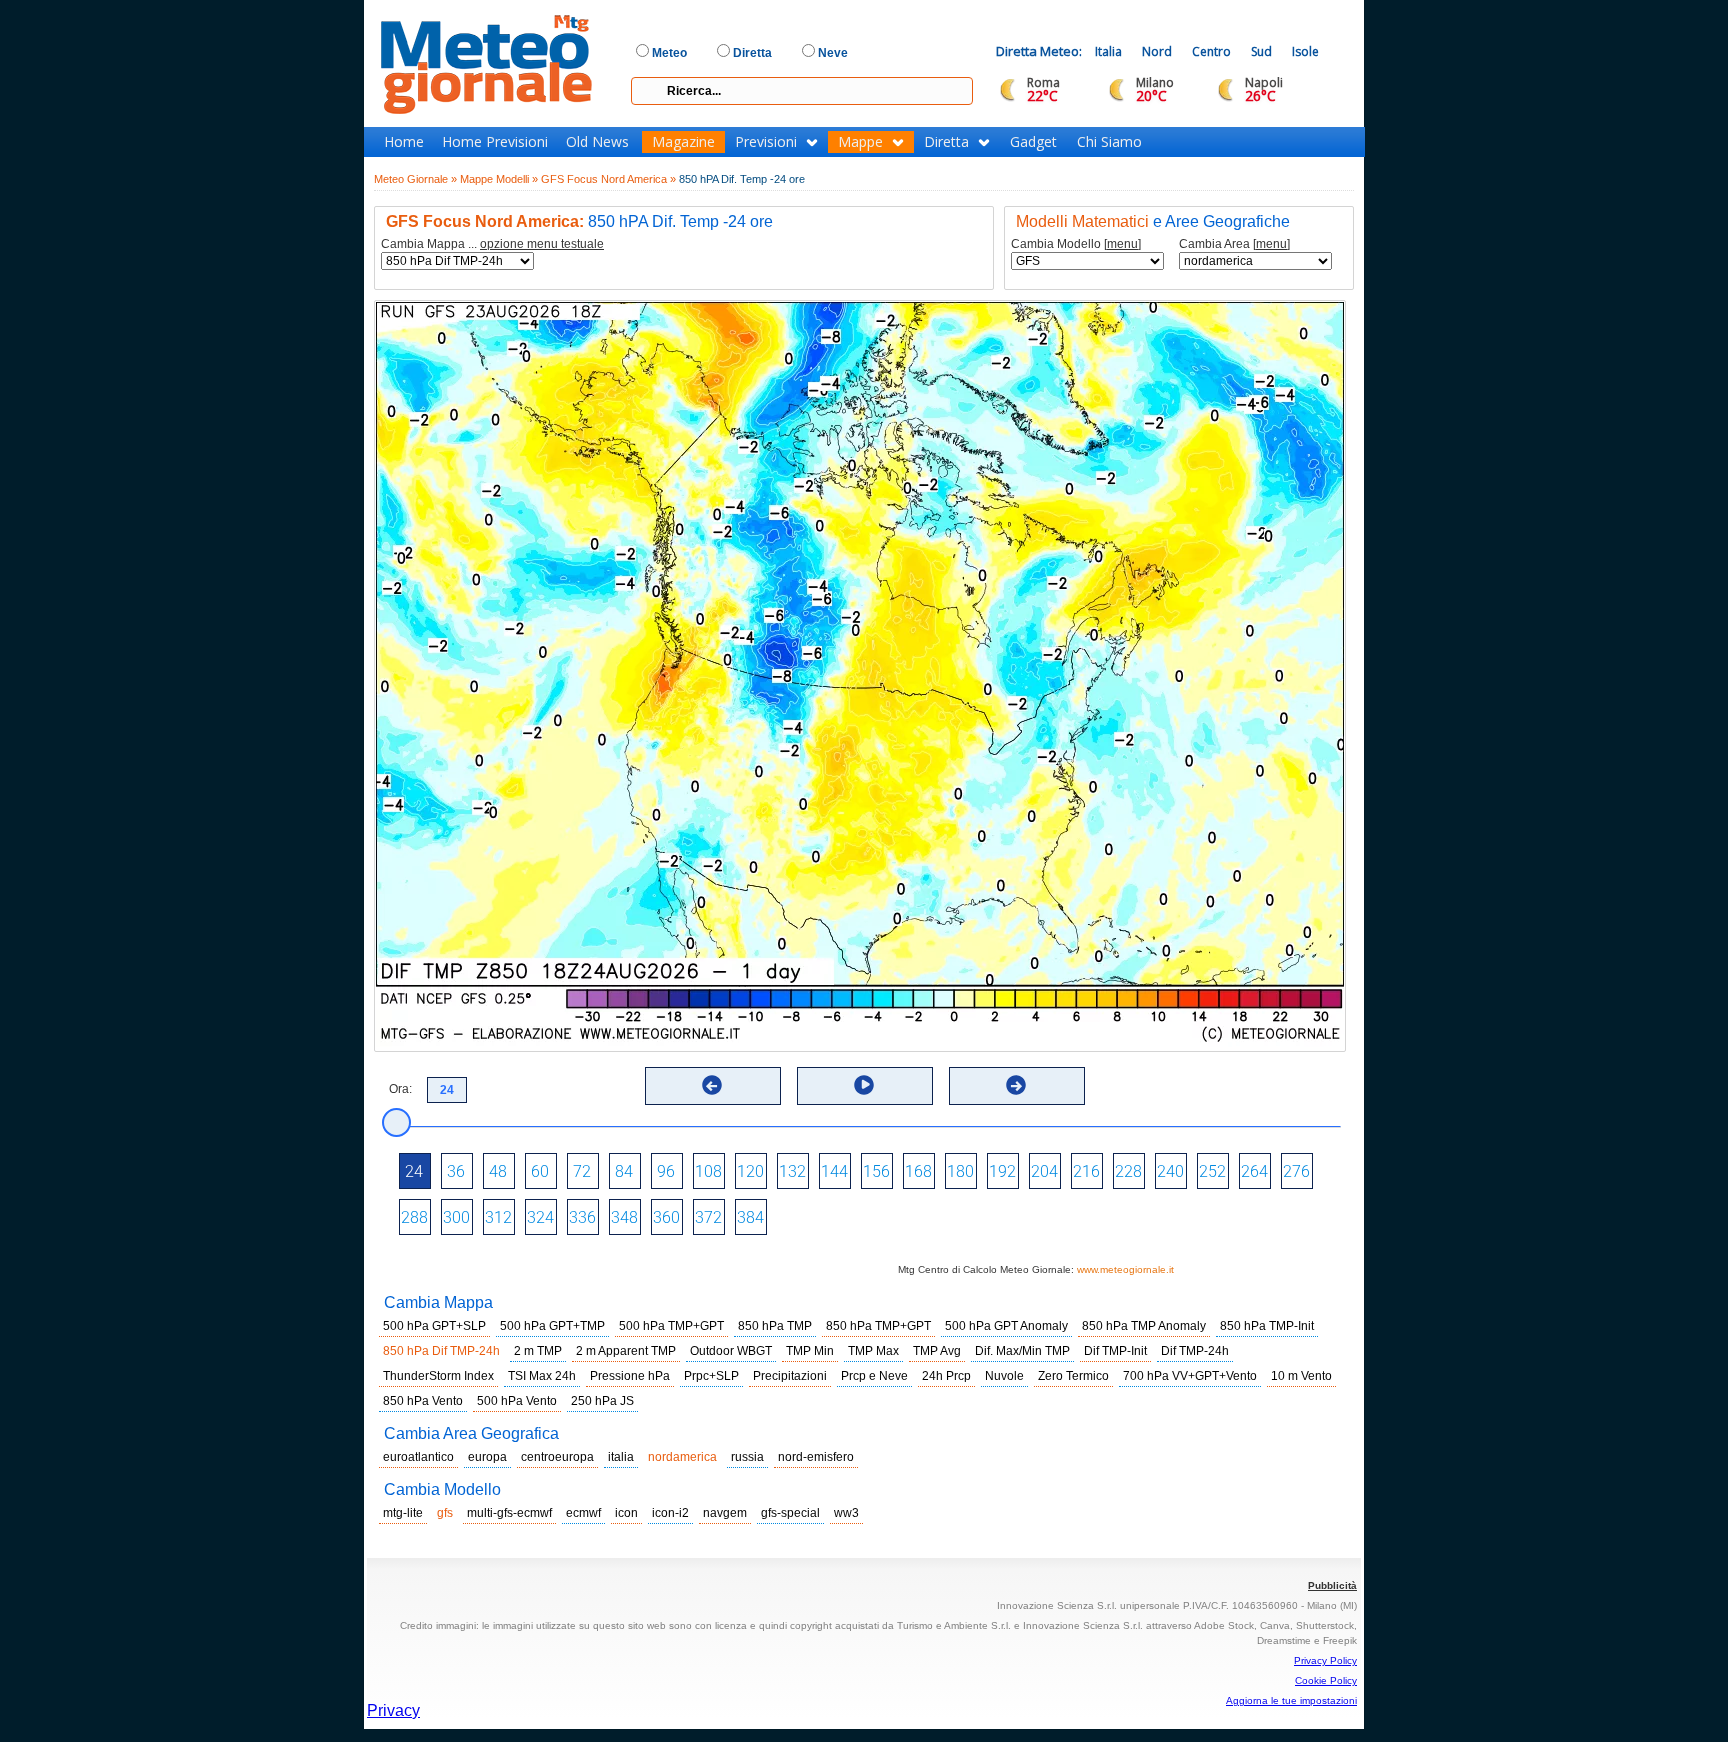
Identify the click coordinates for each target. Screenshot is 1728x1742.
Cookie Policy (1326, 1680)
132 (792, 1171)
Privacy (393, 1710)
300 (456, 1217)
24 (414, 1171)
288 (414, 1217)
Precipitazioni (790, 1376)
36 (456, 1171)
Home (404, 142)
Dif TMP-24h (1195, 1351)
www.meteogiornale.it (1125, 1269)
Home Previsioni (495, 142)
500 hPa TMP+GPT (671, 1326)
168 (918, 1171)
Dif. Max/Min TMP (1022, 1351)
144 (834, 1171)
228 (1128, 1171)
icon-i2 (670, 1513)
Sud (1261, 51)
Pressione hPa (630, 1376)
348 (624, 1217)
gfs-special (790, 1513)
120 (750, 1171)
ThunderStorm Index (438, 1376)
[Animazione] (864, 1085)
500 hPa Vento (517, 1401)
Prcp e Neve (874, 1376)
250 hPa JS (602, 1401)
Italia (1108, 51)
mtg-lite (403, 1513)
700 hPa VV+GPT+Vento (1190, 1376)
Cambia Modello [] (1076, 244)
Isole (1305, 51)
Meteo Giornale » (415, 179)
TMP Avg (937, 1351)
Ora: (400, 1089)
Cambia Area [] (1234, 244)
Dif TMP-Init (1115, 1351)
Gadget (1033, 142)
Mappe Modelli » (499, 179)
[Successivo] (1016, 1085)
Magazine (683, 142)
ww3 (846, 1513)
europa (487, 1457)
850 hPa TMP (775, 1326)
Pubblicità (1332, 1585)
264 (1254, 1171)
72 (582, 1171)
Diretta (946, 142)
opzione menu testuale (542, 244)
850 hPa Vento (423, 1401)
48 (498, 1171)
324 (540, 1217)
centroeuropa (557, 1457)
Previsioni (766, 142)
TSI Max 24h (542, 1376)
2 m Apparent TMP (626, 1351)
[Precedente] (712, 1085)
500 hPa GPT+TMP (552, 1326)
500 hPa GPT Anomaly (1006, 1326)
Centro (1211, 51)
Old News (597, 142)
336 (582, 1217)
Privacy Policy (1325, 1660)
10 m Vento (1301, 1376)
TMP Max (873, 1351)
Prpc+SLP (711, 1376)
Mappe (860, 142)
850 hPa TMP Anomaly (1144, 1326)
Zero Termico (1073, 1376)
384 (750, 1217)
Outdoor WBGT (731, 1351)
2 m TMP (538, 1351)
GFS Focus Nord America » (608, 179)
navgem (725, 1513)
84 (624, 1171)
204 (1044, 1171)
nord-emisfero (816, 1457)
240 (1170, 1171)
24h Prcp (946, 1376)
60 (540, 1171)
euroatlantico (418, 1457)
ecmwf (583, 1513)
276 (1296, 1171)
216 (1086, 1171)
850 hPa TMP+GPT (878, 1326)
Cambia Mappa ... (492, 244)
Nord (1157, 51)
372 (708, 1217)
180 (960, 1171)
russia (747, 1457)
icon (626, 1513)
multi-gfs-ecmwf (509, 1513)
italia (621, 1457)
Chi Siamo (1109, 142)
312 (498, 1217)
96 (666, 1171)
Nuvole (1004, 1376)
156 (876, 1171)
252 (1212, 1171)
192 (1002, 1171)
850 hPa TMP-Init (1267, 1326)
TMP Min (810, 1351)
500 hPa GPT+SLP (434, 1326)
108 (708, 1171)
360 (666, 1217)
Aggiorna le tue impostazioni (1291, 1700)
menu (1122, 244)
